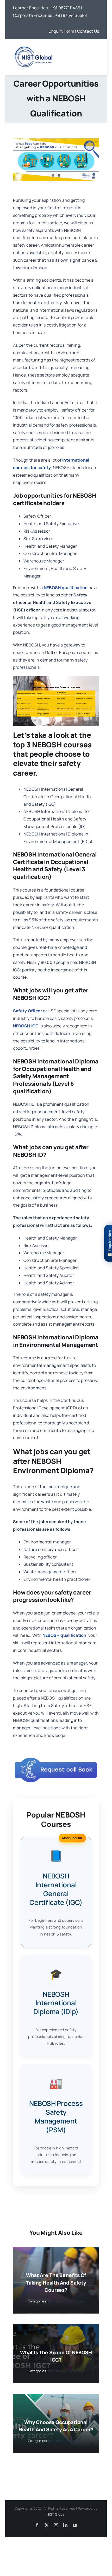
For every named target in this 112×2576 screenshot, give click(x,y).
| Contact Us (87, 31)
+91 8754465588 (71, 15)
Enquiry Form (61, 31)
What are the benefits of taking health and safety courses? (56, 2283)
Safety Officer (27, 1011)
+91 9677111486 (66, 8)
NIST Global (56, 2514)
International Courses (66, 2301)
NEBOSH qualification (64, 1635)
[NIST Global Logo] (33, 46)
